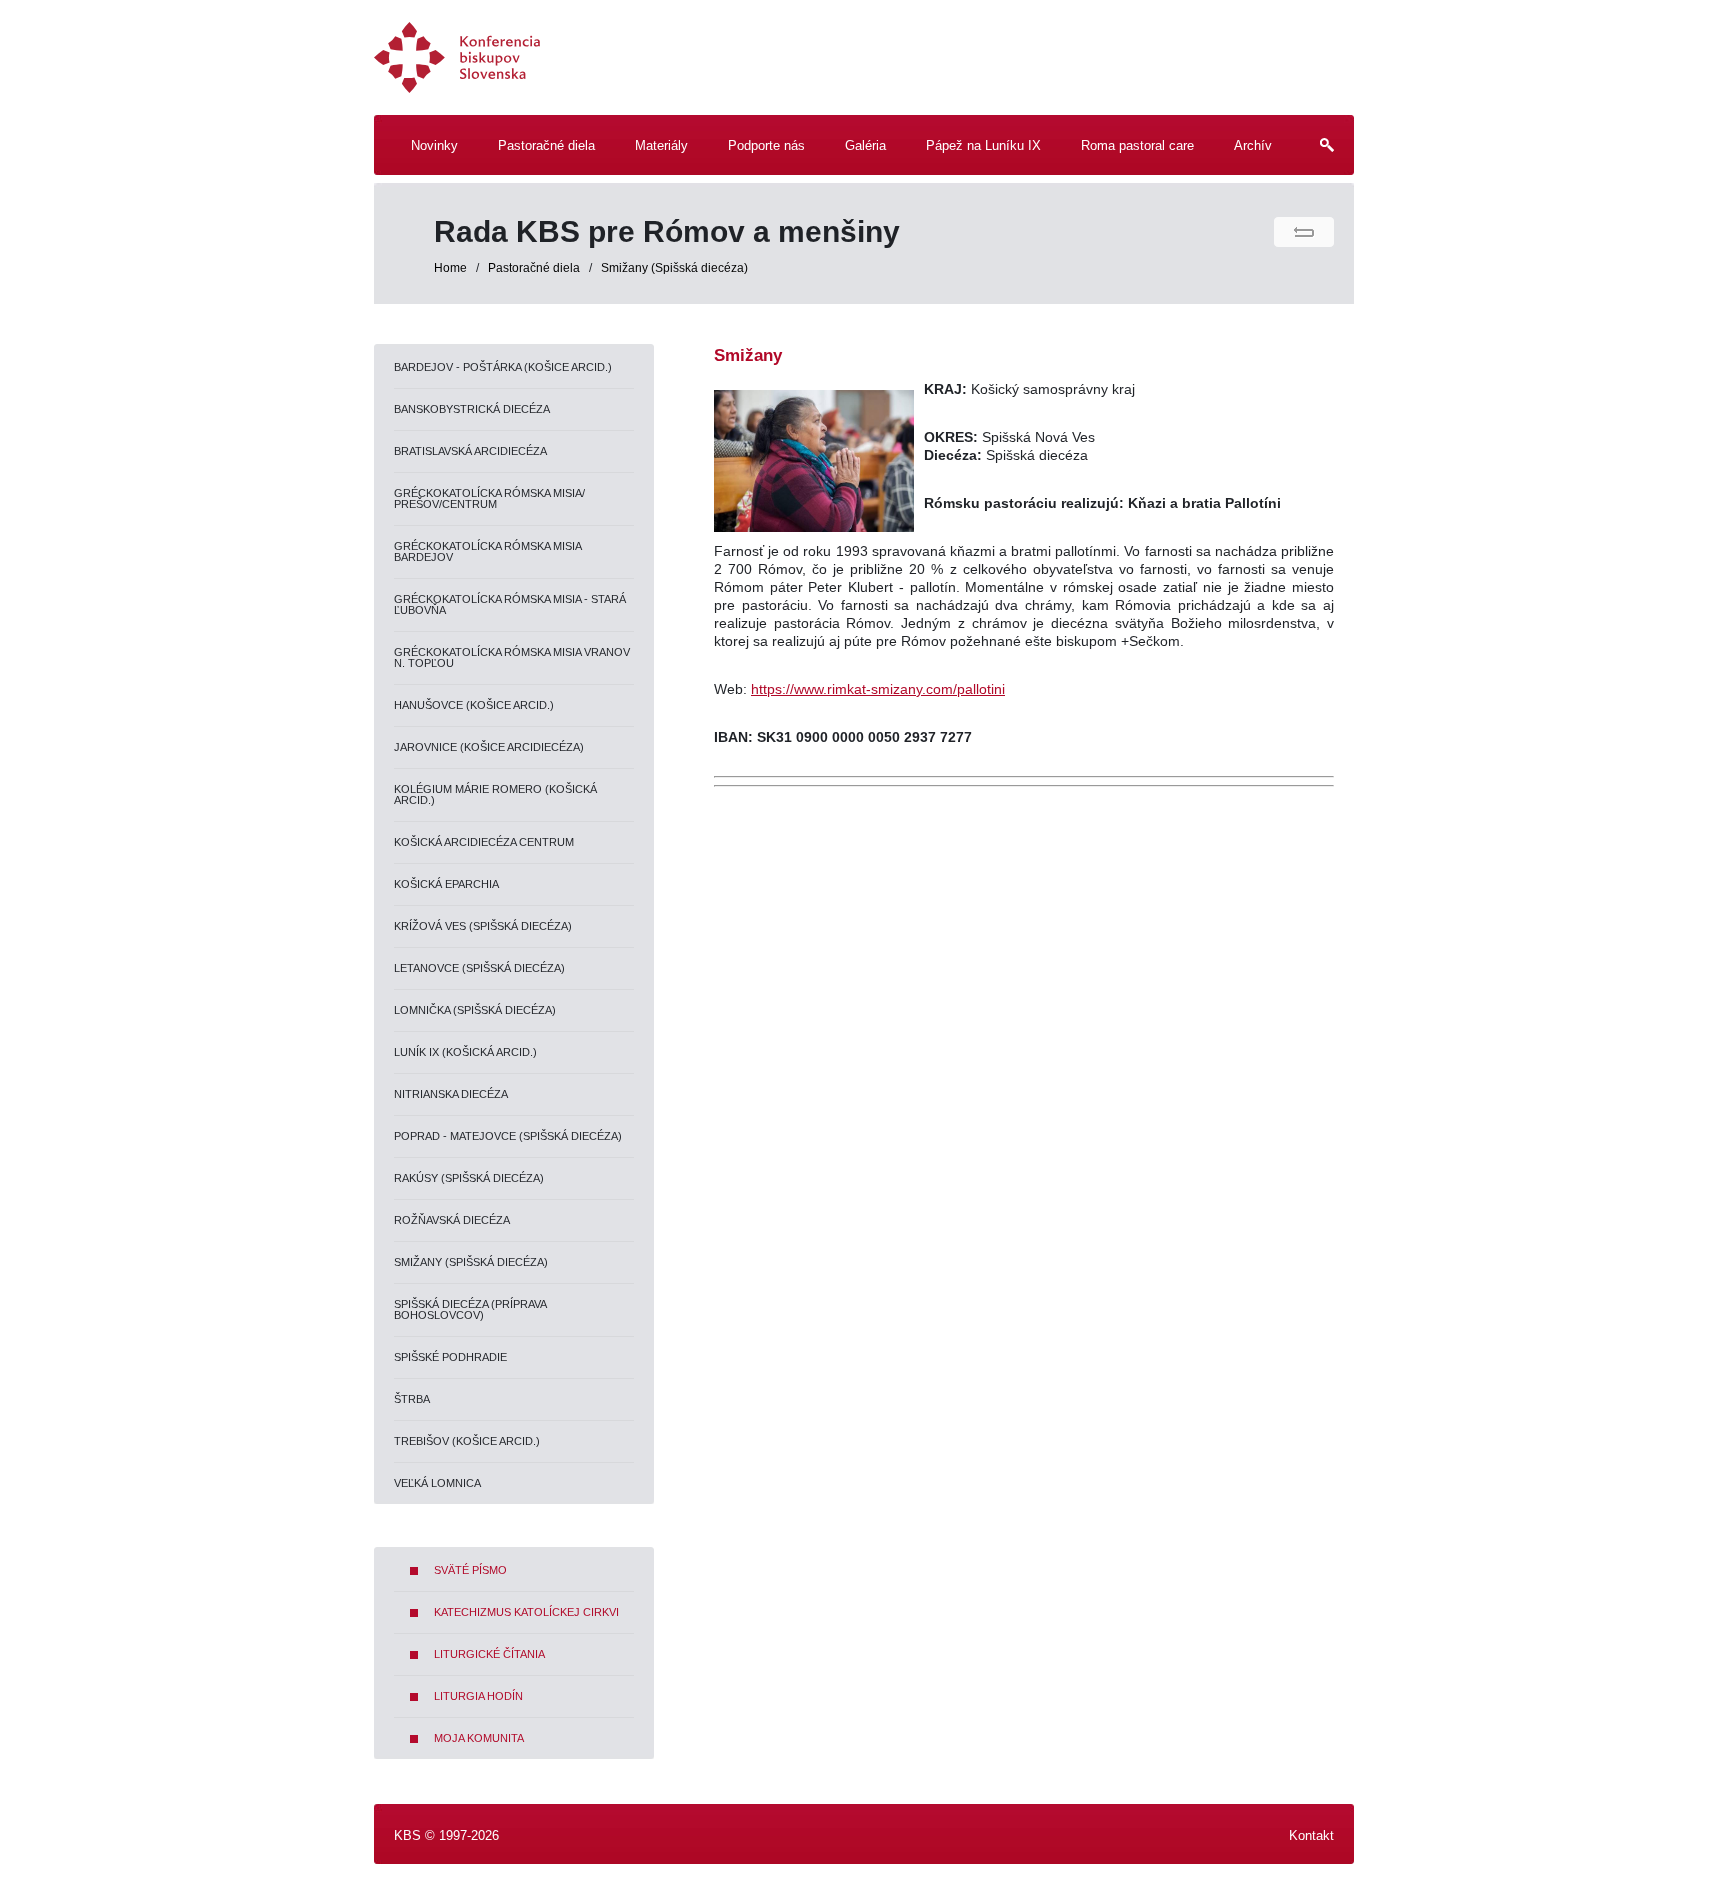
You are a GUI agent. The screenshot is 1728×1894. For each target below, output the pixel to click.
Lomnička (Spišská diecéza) (475, 1010)
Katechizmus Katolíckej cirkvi (526, 1612)
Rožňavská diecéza (452, 1220)
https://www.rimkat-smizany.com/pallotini (878, 689)
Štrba (412, 1399)
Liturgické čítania (489, 1654)
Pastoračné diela (535, 268)
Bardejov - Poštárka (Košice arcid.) (503, 367)
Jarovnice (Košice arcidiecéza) (489, 747)
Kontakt (1311, 1835)
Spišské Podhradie (450, 1357)
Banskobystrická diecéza (472, 409)
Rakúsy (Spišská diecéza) (469, 1178)
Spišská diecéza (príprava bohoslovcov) (470, 1309)
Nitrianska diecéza (451, 1094)
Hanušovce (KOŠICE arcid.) (474, 705)
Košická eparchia (446, 884)
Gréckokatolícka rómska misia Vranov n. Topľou (512, 657)
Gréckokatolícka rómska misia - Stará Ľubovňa (510, 604)
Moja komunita (479, 1738)
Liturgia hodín (478, 1696)
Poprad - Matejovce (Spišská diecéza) (508, 1136)
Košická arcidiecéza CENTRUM (484, 842)
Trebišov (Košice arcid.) (467, 1441)
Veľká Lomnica (437, 1483)
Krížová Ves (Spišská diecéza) (483, 926)
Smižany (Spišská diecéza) (674, 268)
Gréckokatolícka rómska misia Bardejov (487, 551)
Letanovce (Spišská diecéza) (479, 968)
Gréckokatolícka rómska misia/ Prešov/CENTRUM (489, 498)
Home (450, 268)
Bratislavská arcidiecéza (470, 451)
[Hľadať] (1319, 156)
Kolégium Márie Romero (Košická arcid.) (495, 794)
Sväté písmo (470, 1570)
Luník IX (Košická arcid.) (465, 1052)
